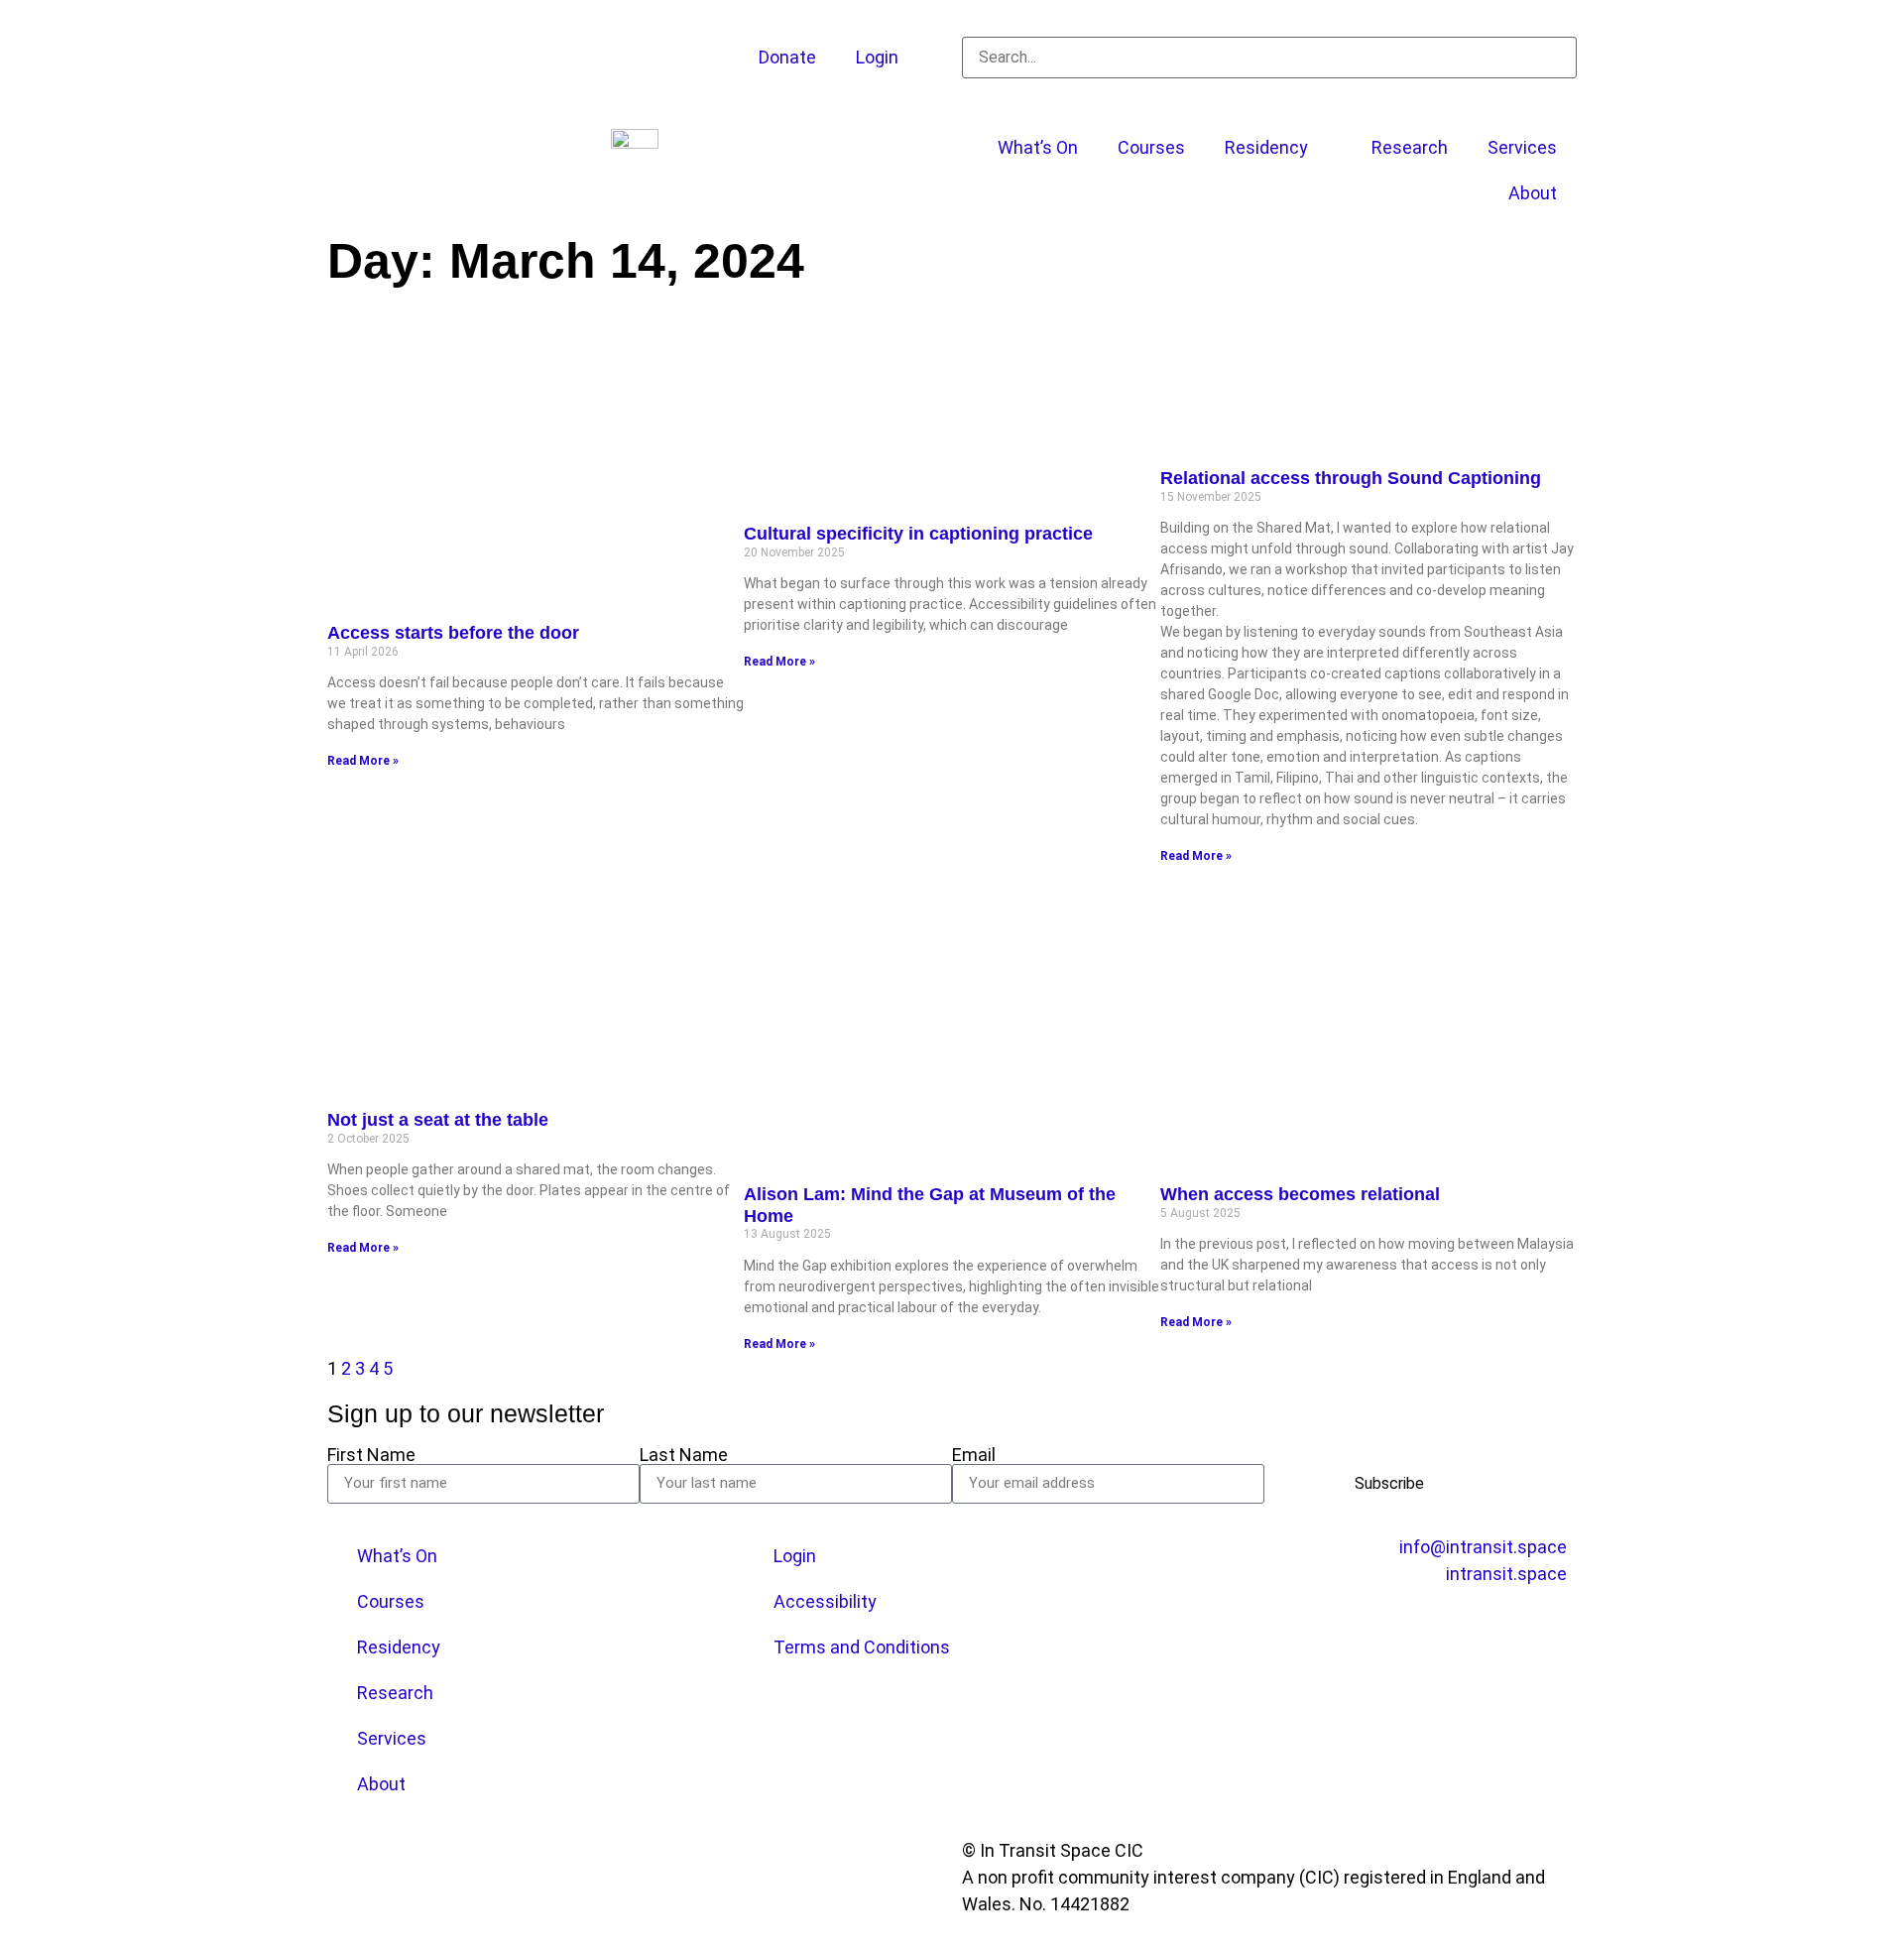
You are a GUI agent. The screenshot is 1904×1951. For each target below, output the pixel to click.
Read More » (363, 761)
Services (1522, 147)
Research (1410, 147)
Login (877, 57)
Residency (1266, 147)
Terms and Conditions (862, 1647)
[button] (1269, 23)
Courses (1151, 147)
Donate (787, 57)
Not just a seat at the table (438, 1120)
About (1533, 193)
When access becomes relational (1300, 1194)
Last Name (684, 1455)
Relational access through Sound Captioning (1351, 478)
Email (974, 1455)
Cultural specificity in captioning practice (918, 534)
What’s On (1038, 147)
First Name (371, 1455)
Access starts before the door (453, 633)
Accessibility (825, 1601)
